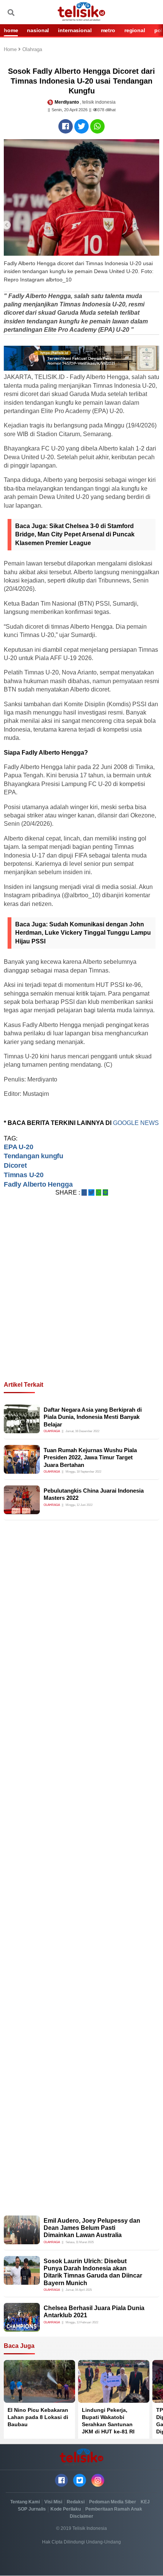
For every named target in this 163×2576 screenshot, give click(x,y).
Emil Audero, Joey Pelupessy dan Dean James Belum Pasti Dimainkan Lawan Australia (92, 2228)
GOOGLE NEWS (136, 1123)
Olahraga (32, 50)
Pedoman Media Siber (113, 2502)
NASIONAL (38, 30)
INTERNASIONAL (75, 30)
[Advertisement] (81, 1298)
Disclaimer (81, 2516)
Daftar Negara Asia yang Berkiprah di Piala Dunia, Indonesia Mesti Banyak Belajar (93, 1417)
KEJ (145, 2502)
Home (11, 50)
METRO (108, 30)
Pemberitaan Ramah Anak (114, 2509)
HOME (11, 30)
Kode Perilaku (66, 2509)
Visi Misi (53, 2502)
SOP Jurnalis (32, 2509)
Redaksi (76, 2502)
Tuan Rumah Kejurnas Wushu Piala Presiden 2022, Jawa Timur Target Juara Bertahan (90, 1457)
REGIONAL (135, 30)
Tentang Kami (25, 2502)
